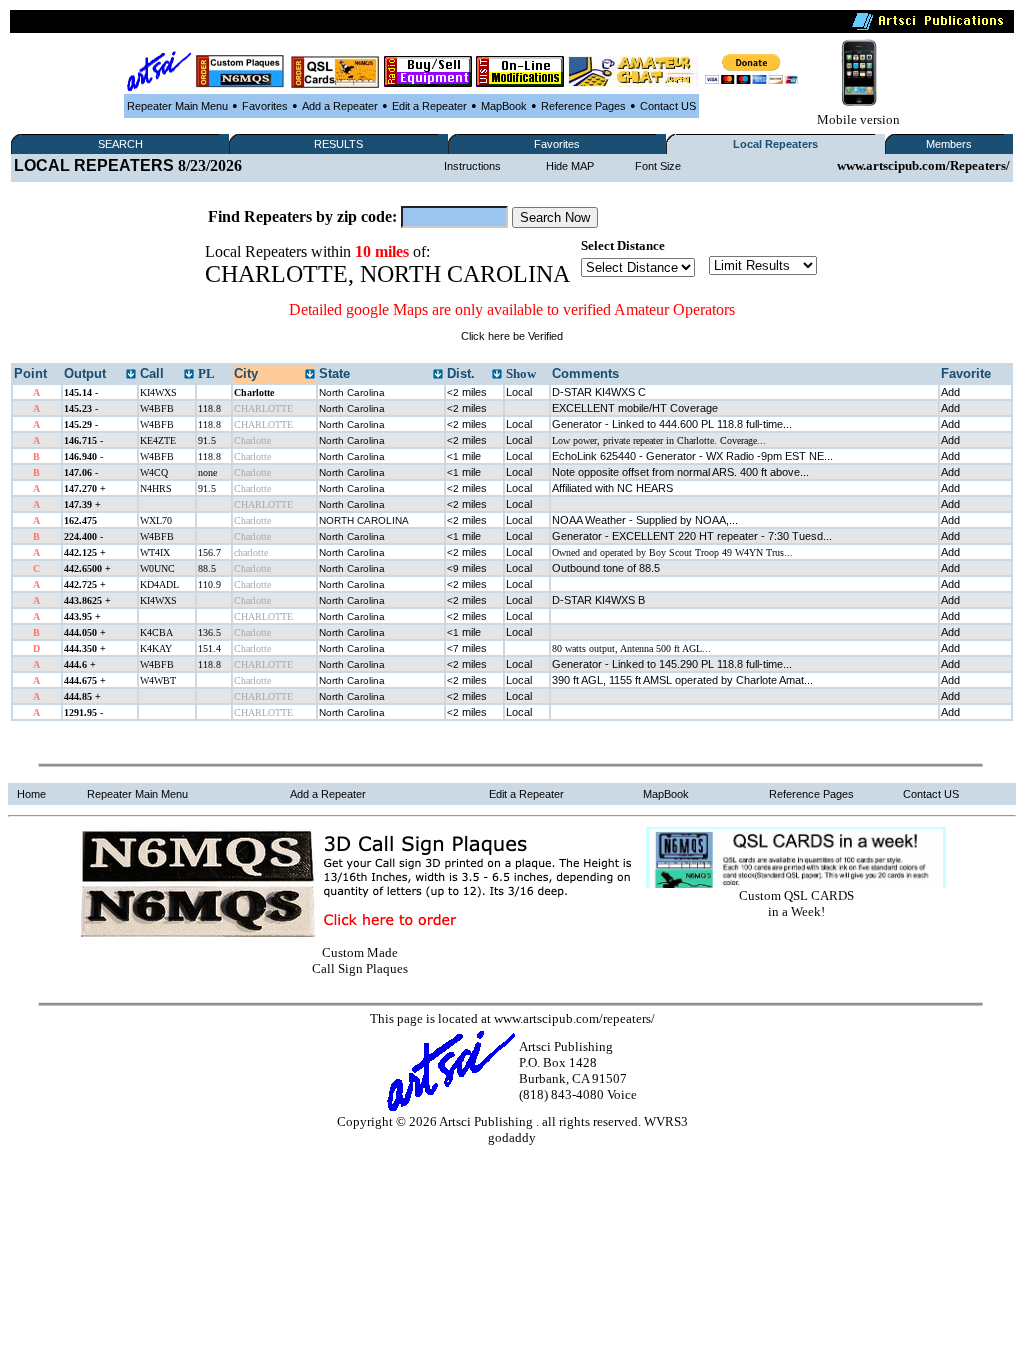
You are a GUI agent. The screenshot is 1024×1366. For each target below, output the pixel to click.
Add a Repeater (340, 106)
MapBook (504, 106)
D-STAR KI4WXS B (598, 600)
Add (950, 392)
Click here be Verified (512, 336)
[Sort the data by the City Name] (310, 375)
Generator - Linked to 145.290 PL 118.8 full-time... (672, 664)
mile (464, 456)
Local (519, 392)
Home (31, 794)
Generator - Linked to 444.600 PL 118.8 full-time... (672, 424)
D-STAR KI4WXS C (599, 392)
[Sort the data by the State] (438, 375)
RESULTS (338, 144)
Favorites (265, 106)
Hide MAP (570, 166)
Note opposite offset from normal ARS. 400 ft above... (680, 472)
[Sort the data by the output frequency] (131, 375)
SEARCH (120, 144)
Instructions (472, 166)
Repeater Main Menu (177, 106)
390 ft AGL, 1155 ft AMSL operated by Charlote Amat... (682, 680)
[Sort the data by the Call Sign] (189, 375)
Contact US (668, 106)
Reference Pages (583, 106)
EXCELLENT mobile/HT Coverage (635, 408)
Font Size (658, 166)
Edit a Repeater (429, 106)
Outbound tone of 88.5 (606, 568)
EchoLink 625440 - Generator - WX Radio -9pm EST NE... (692, 456)
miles (467, 392)
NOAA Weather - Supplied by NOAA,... (645, 520)
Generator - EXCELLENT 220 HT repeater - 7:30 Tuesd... (692, 536)
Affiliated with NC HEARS (612, 488)
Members (949, 144)
